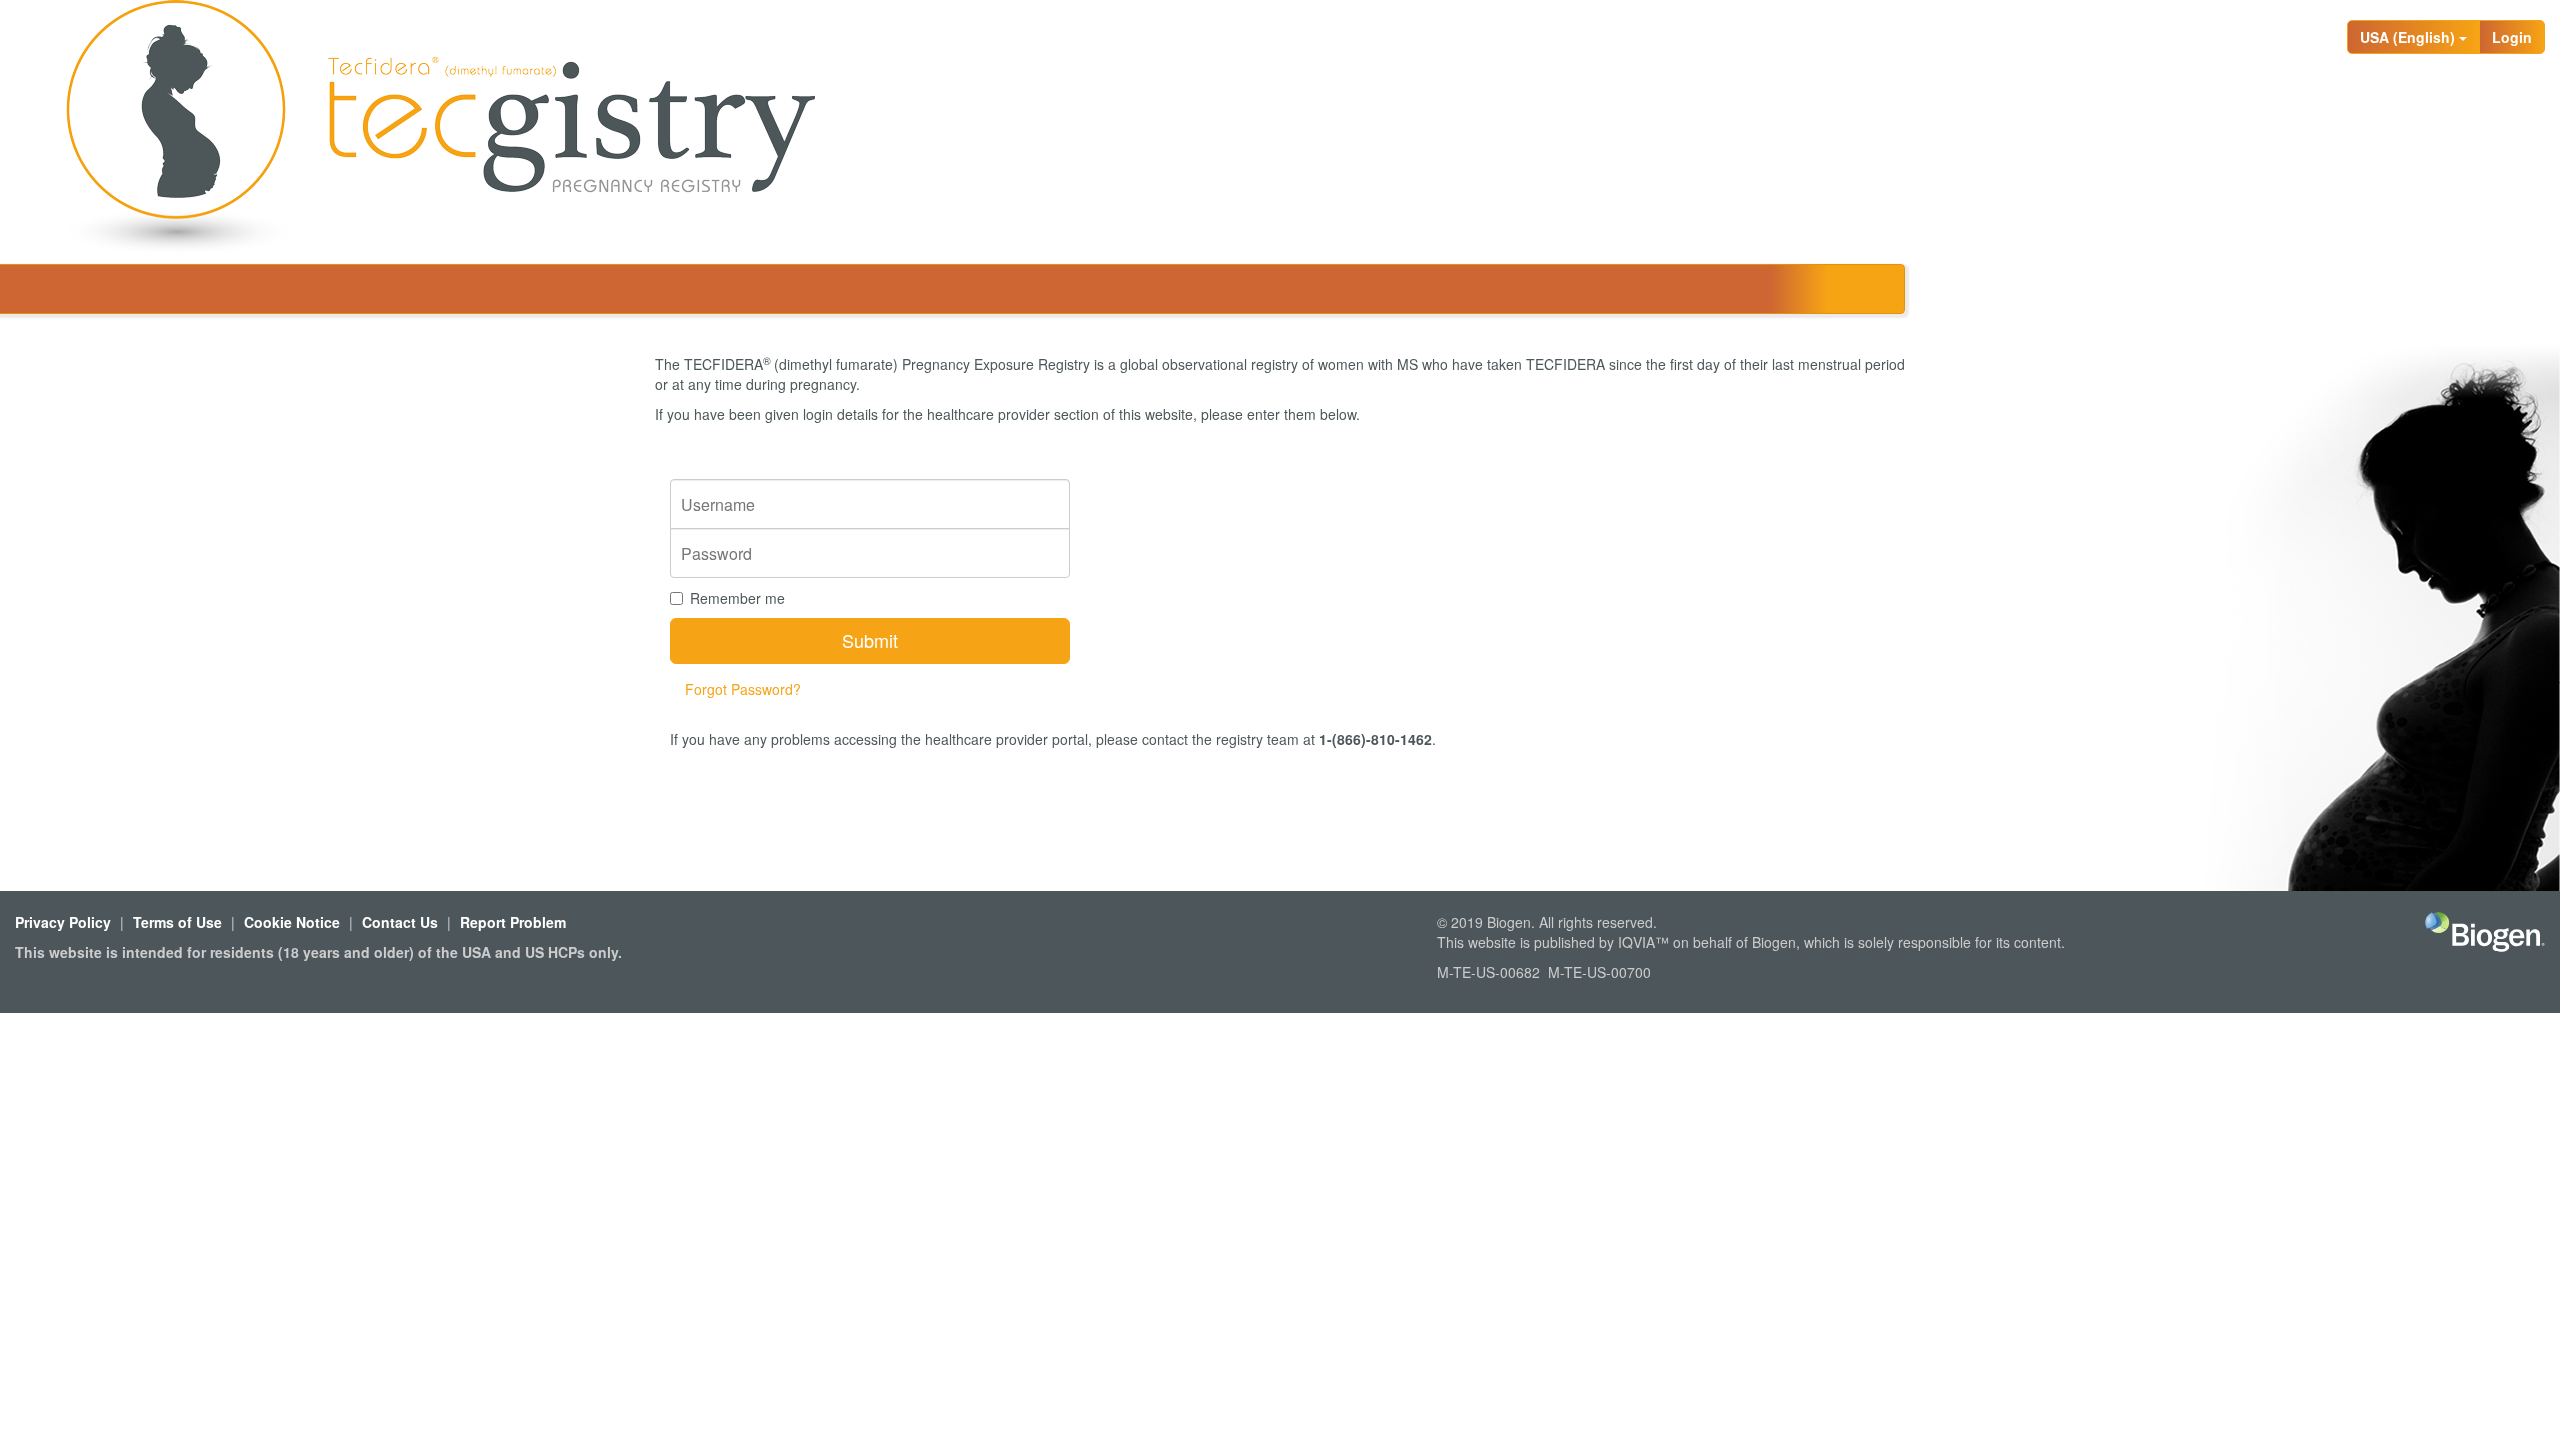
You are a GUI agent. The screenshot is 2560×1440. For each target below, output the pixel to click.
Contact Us (400, 922)
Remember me (737, 598)
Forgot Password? (743, 689)
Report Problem (513, 922)
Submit (870, 640)
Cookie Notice (292, 922)
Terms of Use (177, 922)
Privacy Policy (63, 922)
